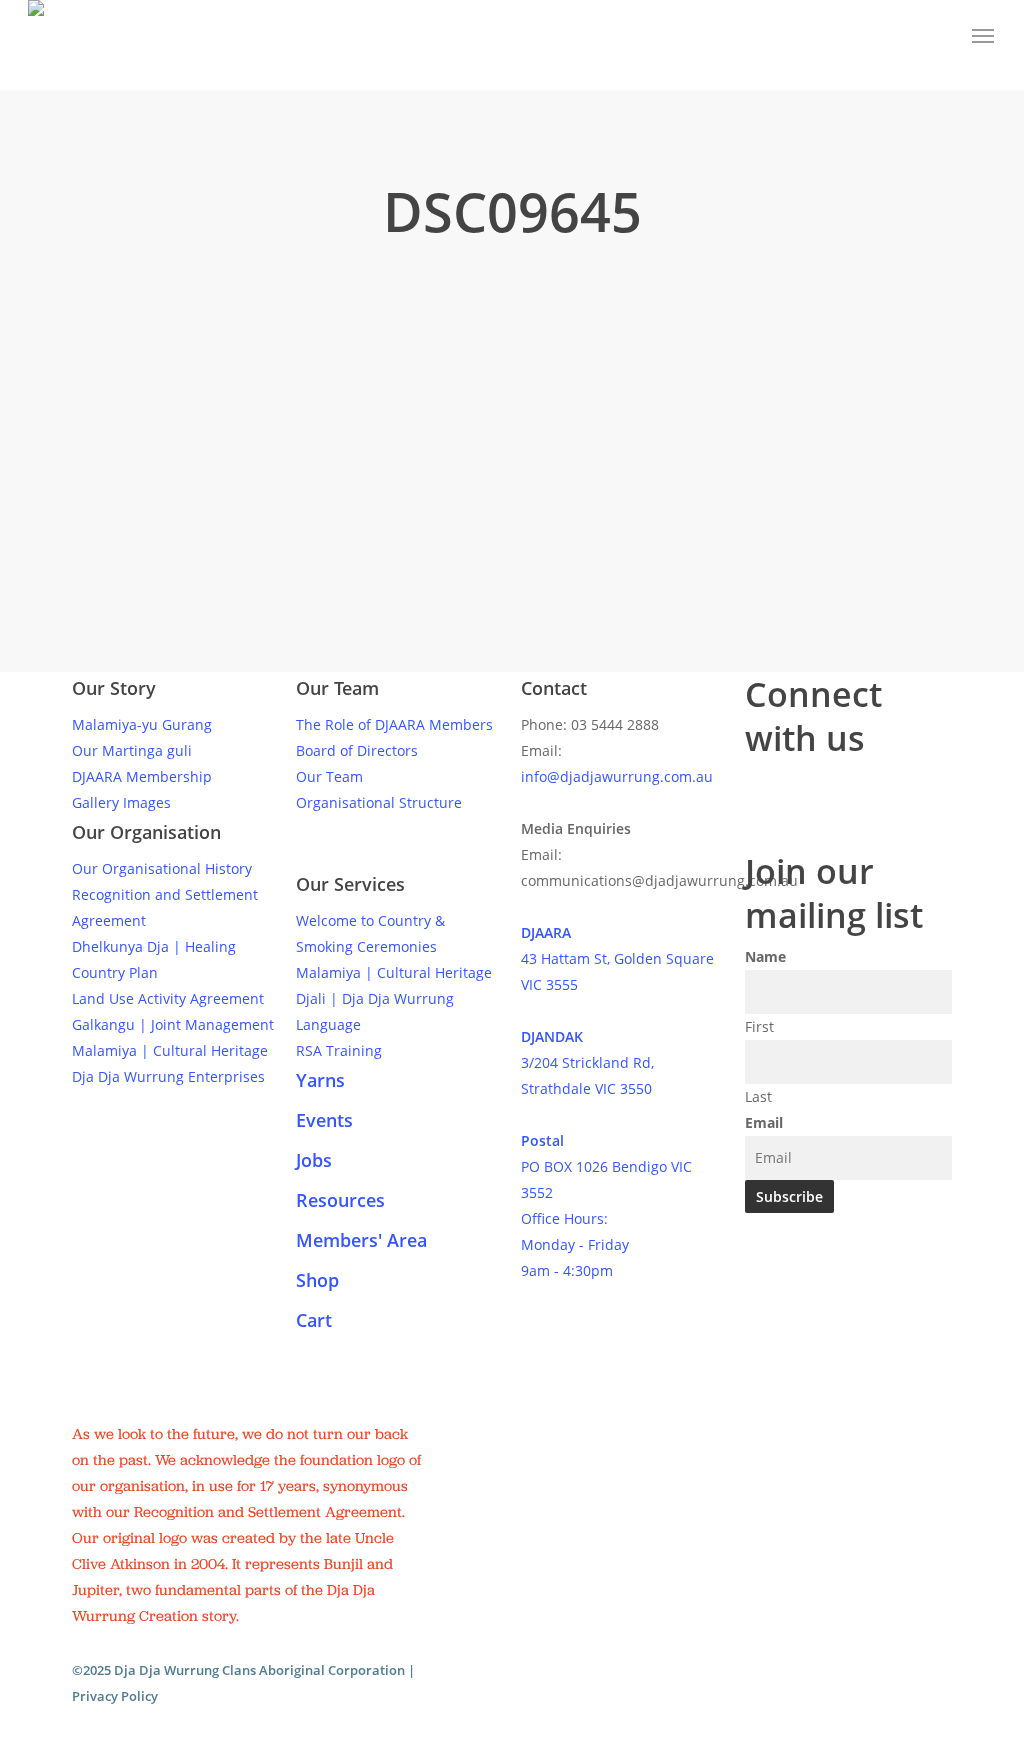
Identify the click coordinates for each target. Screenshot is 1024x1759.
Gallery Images (121, 802)
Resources (340, 1200)
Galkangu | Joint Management (173, 1024)
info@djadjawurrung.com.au (617, 776)
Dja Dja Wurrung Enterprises (168, 1076)
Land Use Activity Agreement (168, 998)
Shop (317, 1280)
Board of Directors (357, 750)
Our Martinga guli (132, 750)
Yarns (320, 1080)
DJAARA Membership (142, 776)
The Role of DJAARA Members (394, 724)
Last (758, 1096)
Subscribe (789, 1196)
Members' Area (361, 1240)
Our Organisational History (162, 868)
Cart (314, 1320)
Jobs (314, 1160)
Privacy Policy (115, 1696)
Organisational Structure (379, 802)
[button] (984, 36)
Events (324, 1120)
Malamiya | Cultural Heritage (170, 1050)
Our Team (329, 776)
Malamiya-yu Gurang (142, 724)
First (759, 1026)
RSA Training (339, 1050)
